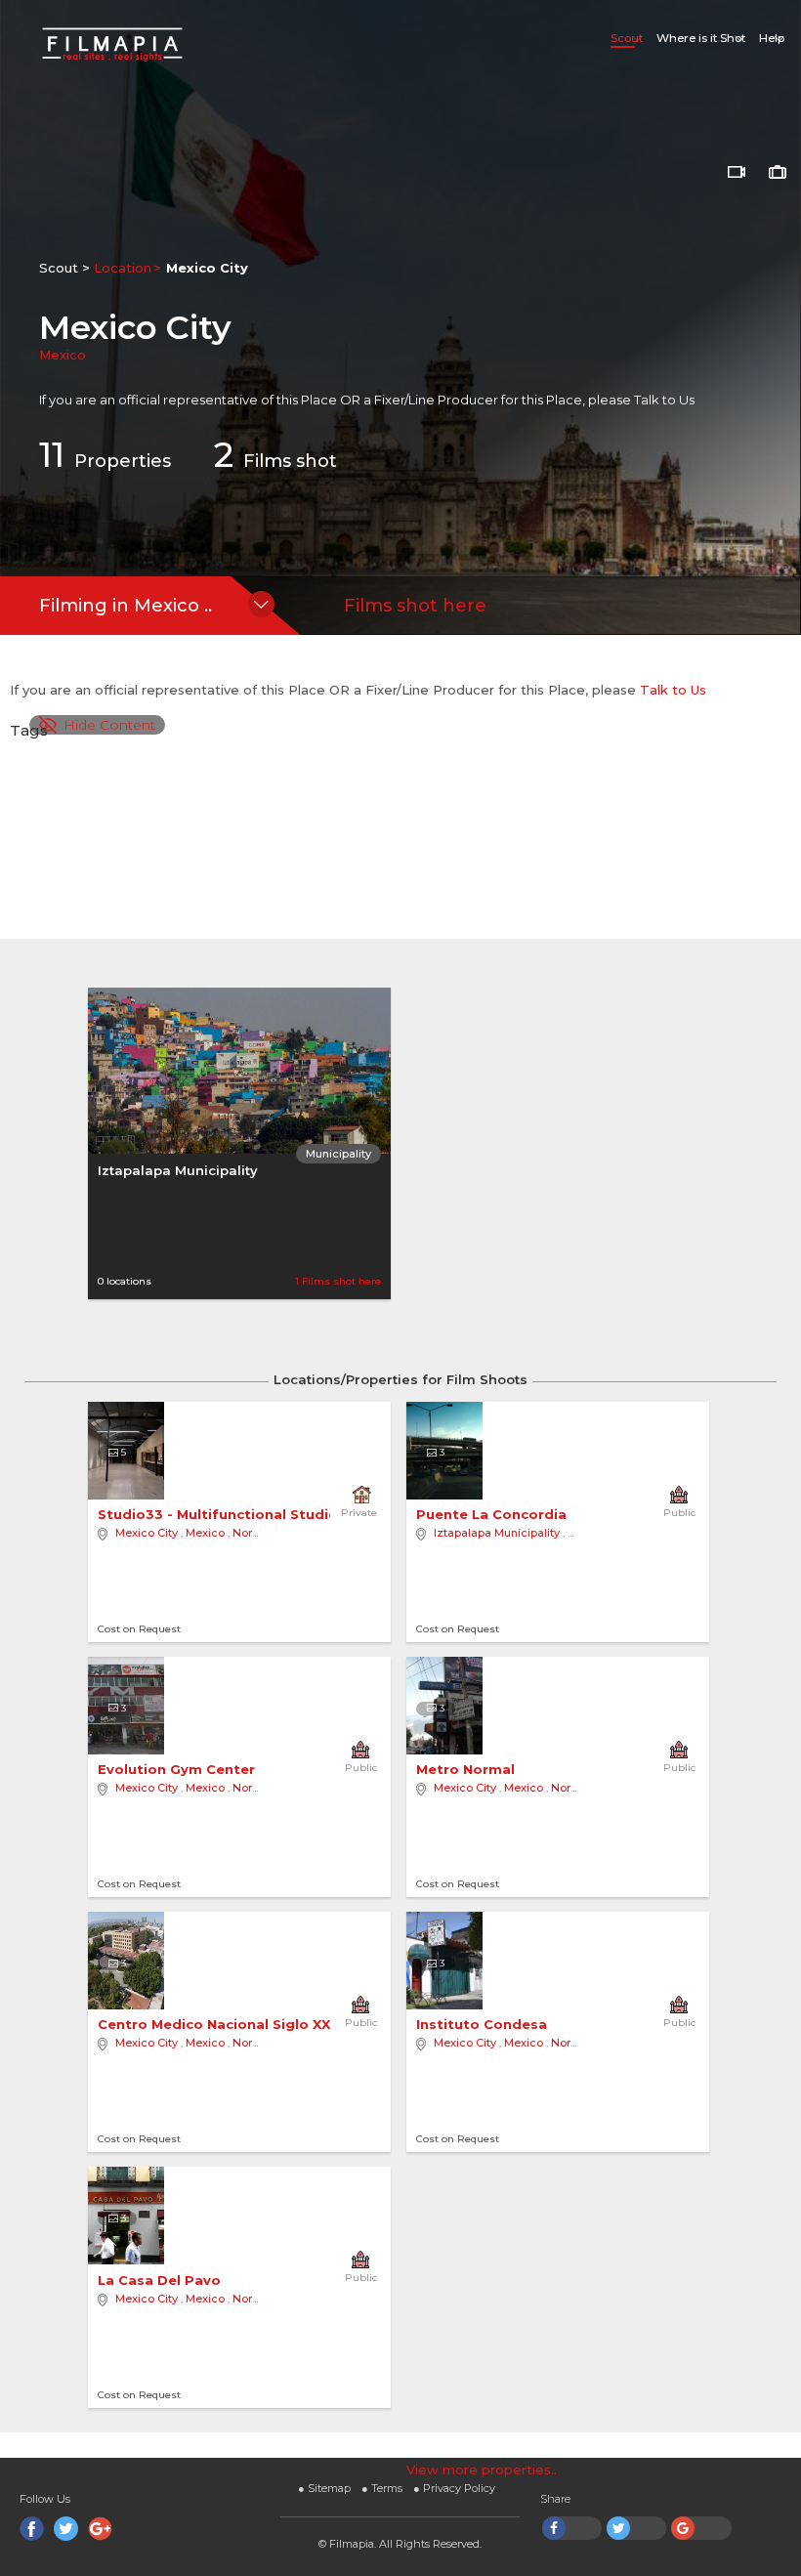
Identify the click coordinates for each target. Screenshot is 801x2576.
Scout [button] (627, 38)
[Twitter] (66, 2529)
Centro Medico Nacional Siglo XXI (218, 2024)
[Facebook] (32, 2529)
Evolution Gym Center (178, 1769)
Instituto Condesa (484, 2024)
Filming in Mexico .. (126, 606)
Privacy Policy (454, 2488)
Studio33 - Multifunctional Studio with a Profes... (276, 1514)
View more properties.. (482, 2470)
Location (123, 268)
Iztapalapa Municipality (178, 1170)
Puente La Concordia (493, 1514)
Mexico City (147, 1533)
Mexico (63, 355)
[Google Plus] (100, 2529)
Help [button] (772, 38)
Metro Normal (467, 1769)
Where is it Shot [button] (701, 38)
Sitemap (324, 2488)
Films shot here (415, 606)
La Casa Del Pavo (161, 2280)
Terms (382, 2488)
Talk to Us (664, 400)
